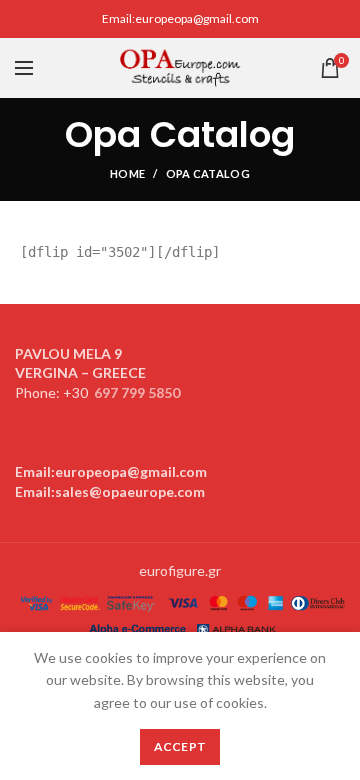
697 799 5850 (137, 392)
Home (127, 173)
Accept (180, 746)
